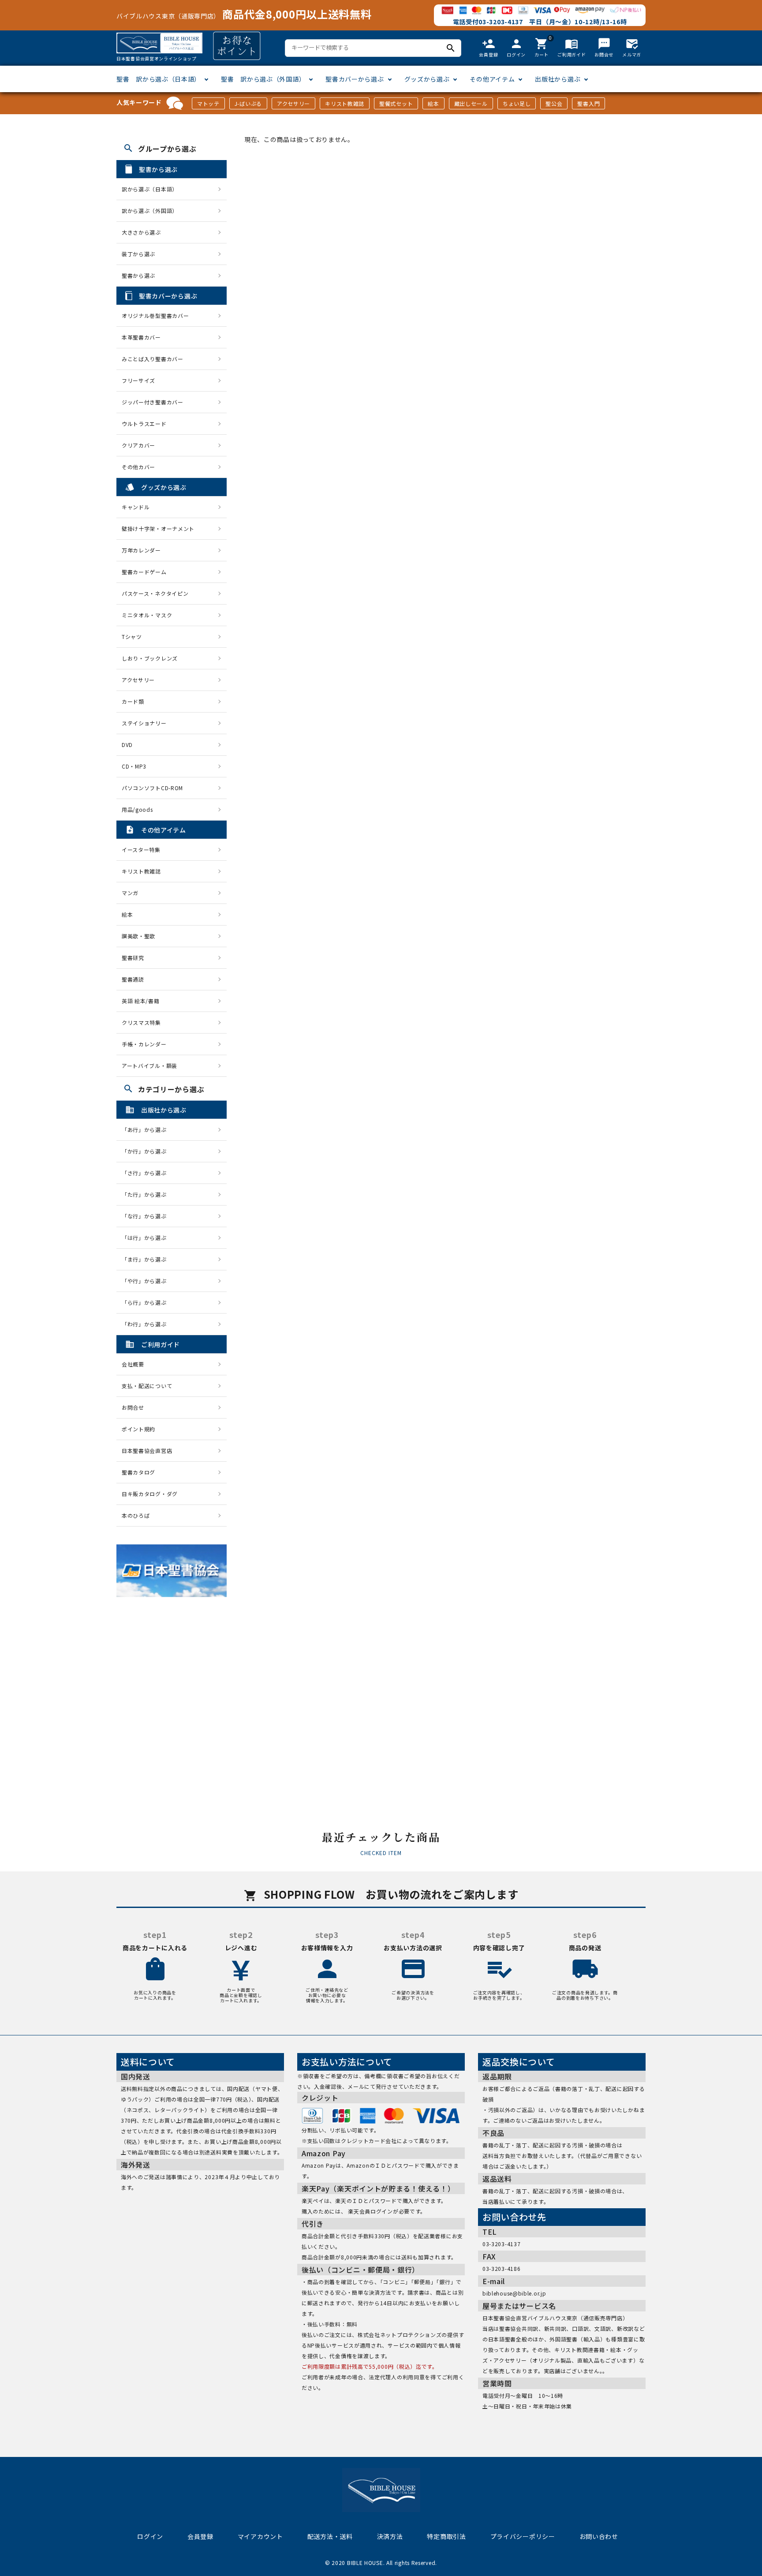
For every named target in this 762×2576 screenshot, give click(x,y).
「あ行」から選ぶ (147, 1129)
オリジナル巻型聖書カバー (155, 315)
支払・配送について (147, 1386)
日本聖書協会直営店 (147, 1450)
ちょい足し (517, 103)
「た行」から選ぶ (147, 1194)
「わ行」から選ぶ (147, 1324)
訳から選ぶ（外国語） (150, 211)
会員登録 (200, 2536)
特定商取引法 (446, 2536)
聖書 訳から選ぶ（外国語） (263, 79)
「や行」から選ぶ (147, 1281)
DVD (127, 745)
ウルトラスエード (144, 424)
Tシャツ (132, 637)
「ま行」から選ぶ (147, 1259)
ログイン (150, 2536)
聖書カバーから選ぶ (355, 79)
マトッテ (208, 103)
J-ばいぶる (248, 103)
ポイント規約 (138, 1429)
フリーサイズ (138, 380)
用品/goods (137, 809)
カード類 (133, 701)
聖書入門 (588, 103)
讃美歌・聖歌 (138, 936)
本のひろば (136, 1515)
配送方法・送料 (330, 2536)
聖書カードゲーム (144, 572)
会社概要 (133, 1364)
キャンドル (136, 507)
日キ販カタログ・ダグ (150, 1494)
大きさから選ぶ (141, 232)
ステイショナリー (144, 723)
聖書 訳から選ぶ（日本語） (159, 79)
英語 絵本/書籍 (141, 1001)
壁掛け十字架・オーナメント (158, 528)
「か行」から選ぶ (147, 1151)
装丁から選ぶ (138, 254)
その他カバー (138, 467)
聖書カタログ (138, 1472)
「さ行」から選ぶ (147, 1173)
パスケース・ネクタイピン (155, 593)
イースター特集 (141, 849)
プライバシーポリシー (523, 2536)
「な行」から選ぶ (147, 1216)
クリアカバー (138, 445)
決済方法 (390, 2536)
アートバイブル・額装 (149, 1066)
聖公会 (554, 103)
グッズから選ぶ (427, 79)
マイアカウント (260, 2536)
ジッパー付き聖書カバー (153, 402)
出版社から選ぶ (558, 79)
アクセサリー (293, 103)
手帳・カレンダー (144, 1044)
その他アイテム (492, 79)
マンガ (130, 893)
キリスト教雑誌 (345, 103)
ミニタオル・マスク (147, 615)
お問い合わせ (599, 2536)
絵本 (433, 103)
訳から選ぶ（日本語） (150, 189)
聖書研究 (133, 958)
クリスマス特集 (141, 1022)
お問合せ (133, 1407)
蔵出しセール (471, 103)
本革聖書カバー (141, 337)
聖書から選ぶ (138, 275)
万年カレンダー (141, 550)
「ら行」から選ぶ (147, 1302)
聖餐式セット (396, 103)
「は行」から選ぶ (147, 1238)
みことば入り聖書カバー (153, 359)
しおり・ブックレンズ (150, 658)
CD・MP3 (134, 766)
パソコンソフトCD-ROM (152, 788)
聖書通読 (133, 979)
